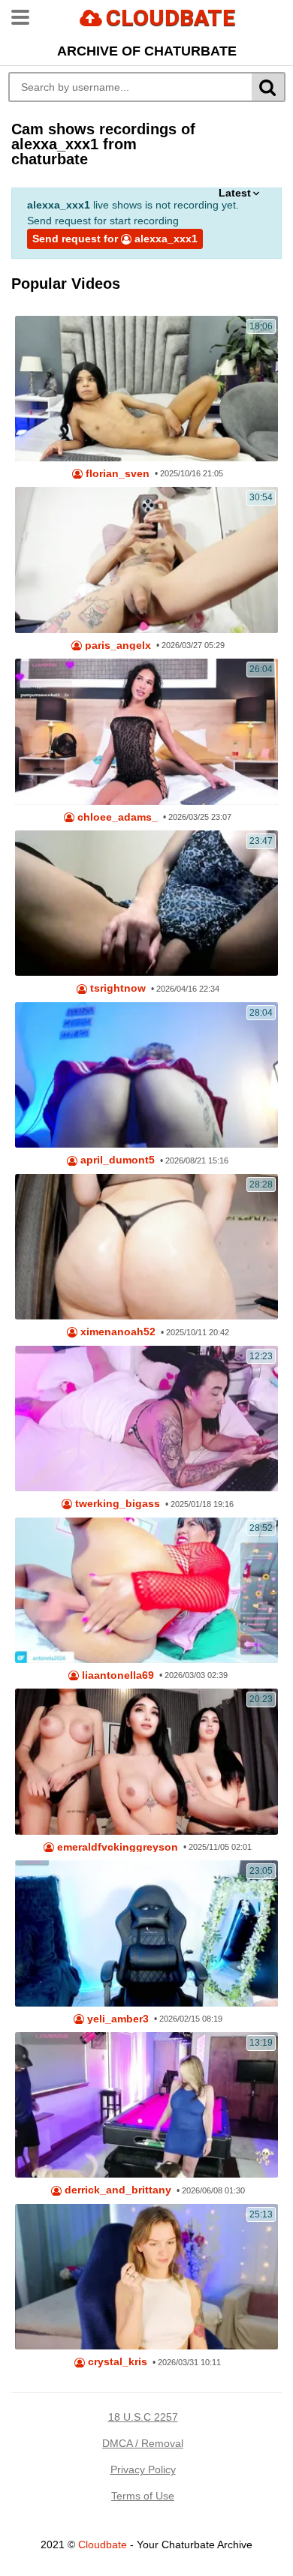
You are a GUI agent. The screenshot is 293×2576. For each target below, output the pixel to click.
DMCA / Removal (143, 2443)
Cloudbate (103, 2544)
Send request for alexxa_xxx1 (115, 239)
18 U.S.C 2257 (143, 2417)
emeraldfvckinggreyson (116, 1847)
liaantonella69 (116, 1675)
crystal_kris (116, 2362)
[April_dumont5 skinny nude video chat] (147, 1075)
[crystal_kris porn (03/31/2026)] (147, 2277)
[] (269, 87)
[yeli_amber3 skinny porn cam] (147, 1933)
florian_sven (116, 474)
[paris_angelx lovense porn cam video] (147, 560)
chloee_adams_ (116, 817)
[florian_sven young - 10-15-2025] (147, 389)
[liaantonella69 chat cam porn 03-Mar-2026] (147, 1590)
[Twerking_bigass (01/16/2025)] (147, 1419)
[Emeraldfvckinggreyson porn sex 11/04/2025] (147, 1761)
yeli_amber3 (116, 2019)
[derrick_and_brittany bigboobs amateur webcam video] (147, 2105)
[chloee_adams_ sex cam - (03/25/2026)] (147, 731)
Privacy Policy (143, 2469)
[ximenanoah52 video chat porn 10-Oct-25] (147, 1247)
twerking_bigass (116, 1504)
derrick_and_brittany (116, 2190)
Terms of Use (143, 2496)
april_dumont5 (116, 1160)
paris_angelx (116, 646)
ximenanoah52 (116, 1332)
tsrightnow (116, 988)
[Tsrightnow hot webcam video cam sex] (147, 903)
